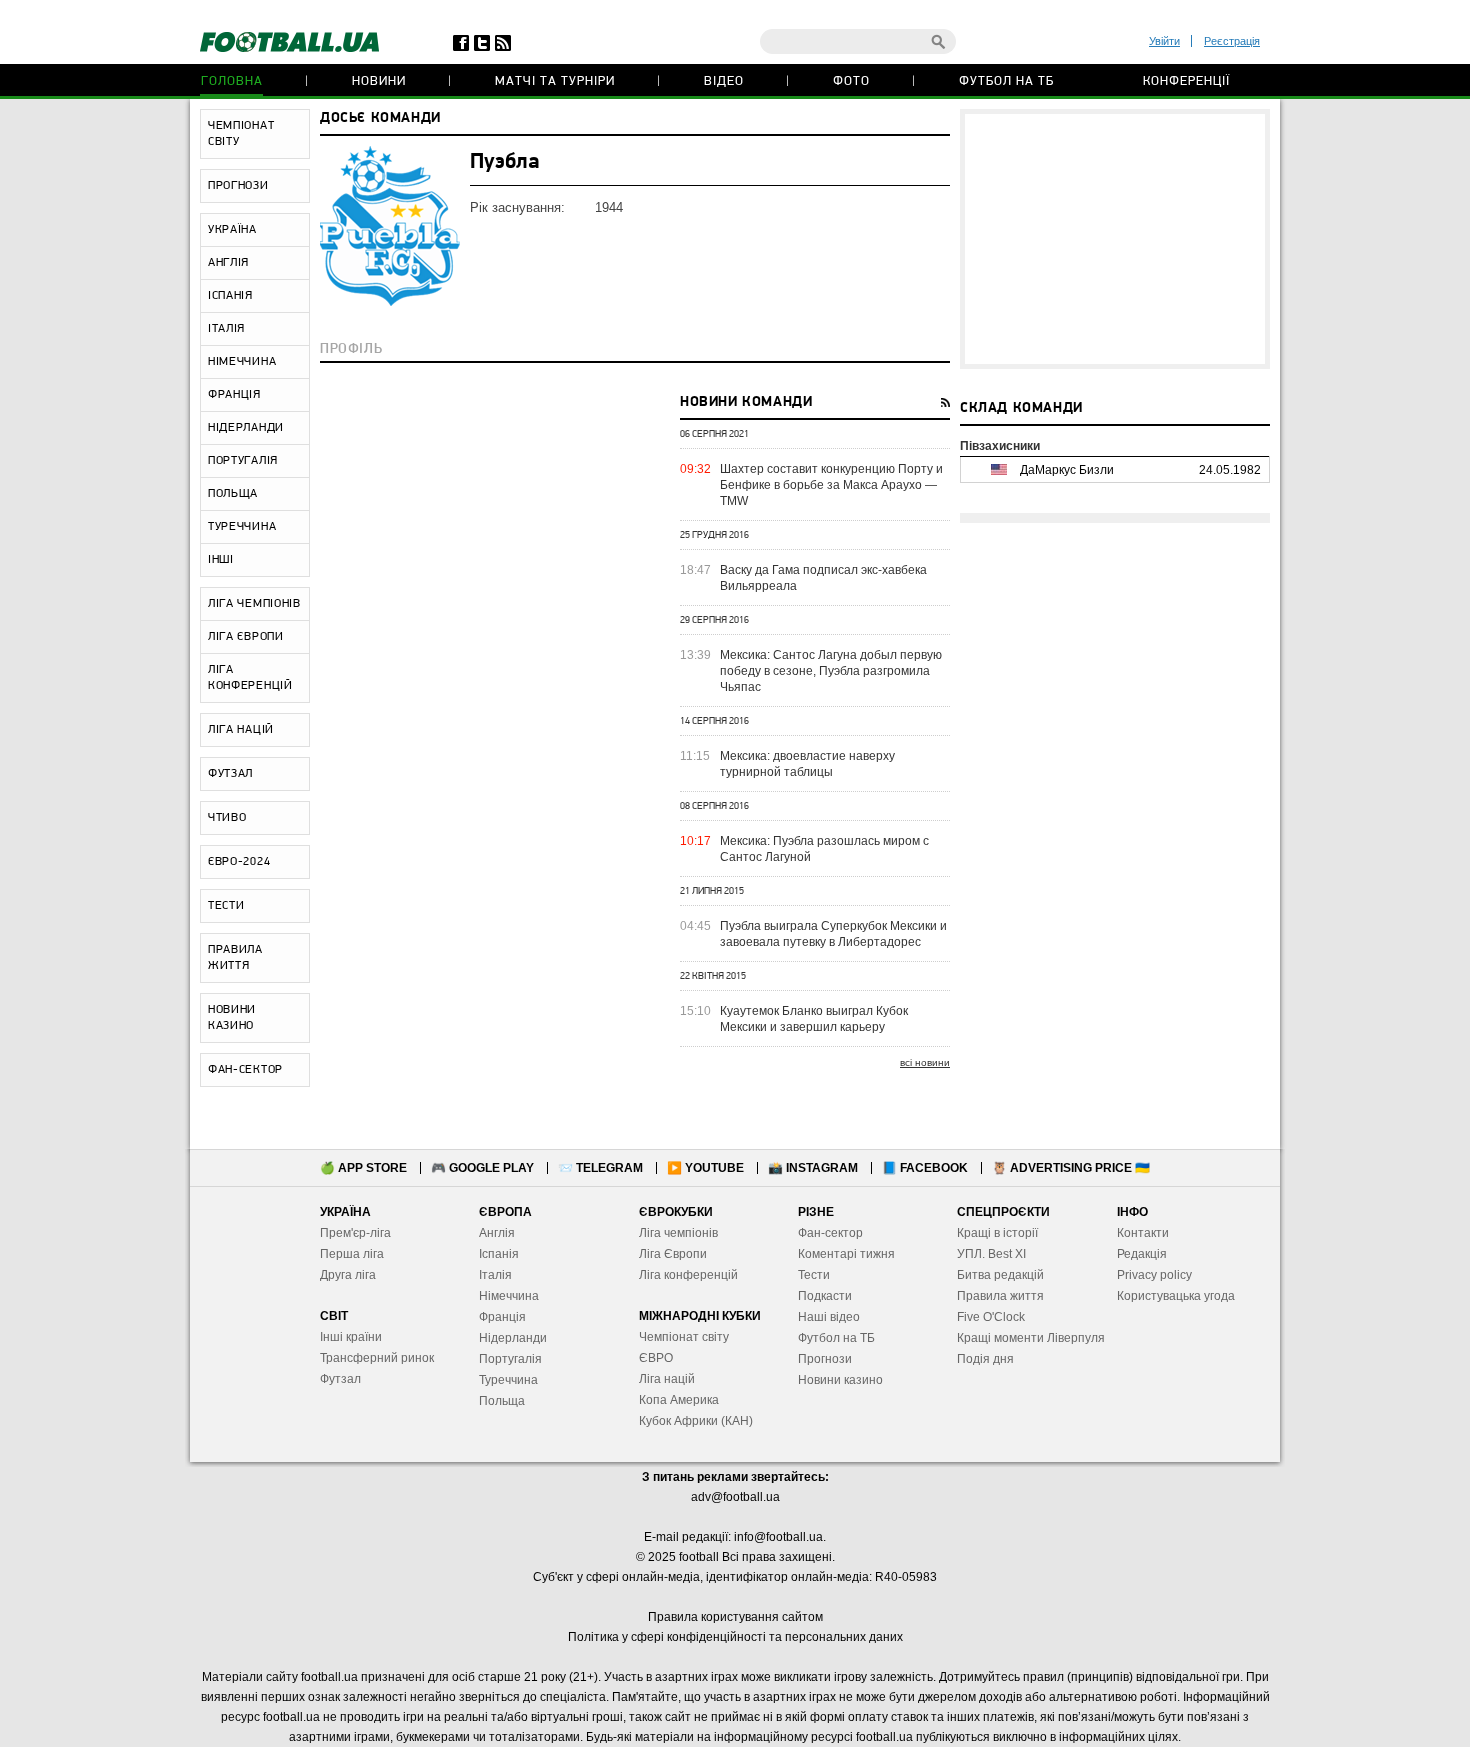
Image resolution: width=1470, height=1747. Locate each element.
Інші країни (351, 1337)
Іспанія (499, 1254)
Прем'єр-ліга (355, 1233)
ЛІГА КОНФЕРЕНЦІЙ (250, 678)
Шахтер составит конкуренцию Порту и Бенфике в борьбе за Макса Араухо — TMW (831, 485)
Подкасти (825, 1296)
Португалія (510, 1359)
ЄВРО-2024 (239, 862)
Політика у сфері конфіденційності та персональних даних (735, 1637)
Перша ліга (352, 1254)
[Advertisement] (1115, 239)
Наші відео (829, 1317)
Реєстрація (1232, 41)
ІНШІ (221, 560)
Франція (502, 1317)
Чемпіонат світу (684, 1337)
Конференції (1186, 81)
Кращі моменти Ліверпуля (1031, 1338)
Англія (497, 1233)
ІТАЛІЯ (226, 329)
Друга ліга (348, 1275)
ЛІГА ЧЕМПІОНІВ (254, 604)
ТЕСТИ (226, 906)
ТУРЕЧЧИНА (242, 527)
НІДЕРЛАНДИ (246, 428)
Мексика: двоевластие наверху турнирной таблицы (807, 764)
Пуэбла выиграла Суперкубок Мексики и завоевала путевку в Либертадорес (833, 934)
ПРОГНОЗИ (238, 186)
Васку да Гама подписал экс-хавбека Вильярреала (823, 578)
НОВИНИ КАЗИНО (232, 1018)
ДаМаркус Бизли (1067, 470)
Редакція (1142, 1254)
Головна (232, 81)
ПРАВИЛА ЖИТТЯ (235, 958)
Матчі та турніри (555, 81)
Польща (502, 1401)
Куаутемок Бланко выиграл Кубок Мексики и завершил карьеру (814, 1019)
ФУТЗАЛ (230, 774)
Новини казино (840, 1380)
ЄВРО (656, 1358)
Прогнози (825, 1359)
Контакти (1143, 1233)
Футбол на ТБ (1006, 81)
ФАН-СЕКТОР (245, 1070)
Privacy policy (1154, 1275)
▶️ (705, 1168)
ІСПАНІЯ (230, 296)
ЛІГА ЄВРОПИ (246, 637)
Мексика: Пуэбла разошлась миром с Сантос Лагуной (824, 849)
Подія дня (985, 1359)
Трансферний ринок (377, 1358)
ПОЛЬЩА (233, 494)
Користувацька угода (1176, 1296)
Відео (724, 81)
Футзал (340, 1379)
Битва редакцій (1000, 1275)
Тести (814, 1275)
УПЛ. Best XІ (991, 1254)
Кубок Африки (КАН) (696, 1421)
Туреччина (508, 1380)
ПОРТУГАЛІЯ (243, 461)
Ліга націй (667, 1379)
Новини (379, 81)
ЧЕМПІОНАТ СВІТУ (241, 134)
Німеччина (509, 1296)
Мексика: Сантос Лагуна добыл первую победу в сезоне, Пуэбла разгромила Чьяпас (831, 671)
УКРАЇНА (232, 230)
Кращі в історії (997, 1233)
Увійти (1164, 41)
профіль (351, 349)
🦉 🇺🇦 (1071, 1168)
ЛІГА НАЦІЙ (241, 730)
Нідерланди (513, 1338)
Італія (495, 1275)
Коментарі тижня (846, 1254)
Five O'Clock (991, 1317)
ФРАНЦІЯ (234, 395)
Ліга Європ (669, 1254)
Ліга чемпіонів (678, 1233)
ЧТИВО (227, 818)
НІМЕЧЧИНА (242, 362)
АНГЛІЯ (228, 263)
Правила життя (1000, 1296)
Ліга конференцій (688, 1275)
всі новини (925, 1062)
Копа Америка (679, 1400)
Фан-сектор (830, 1233)
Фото (851, 81)
